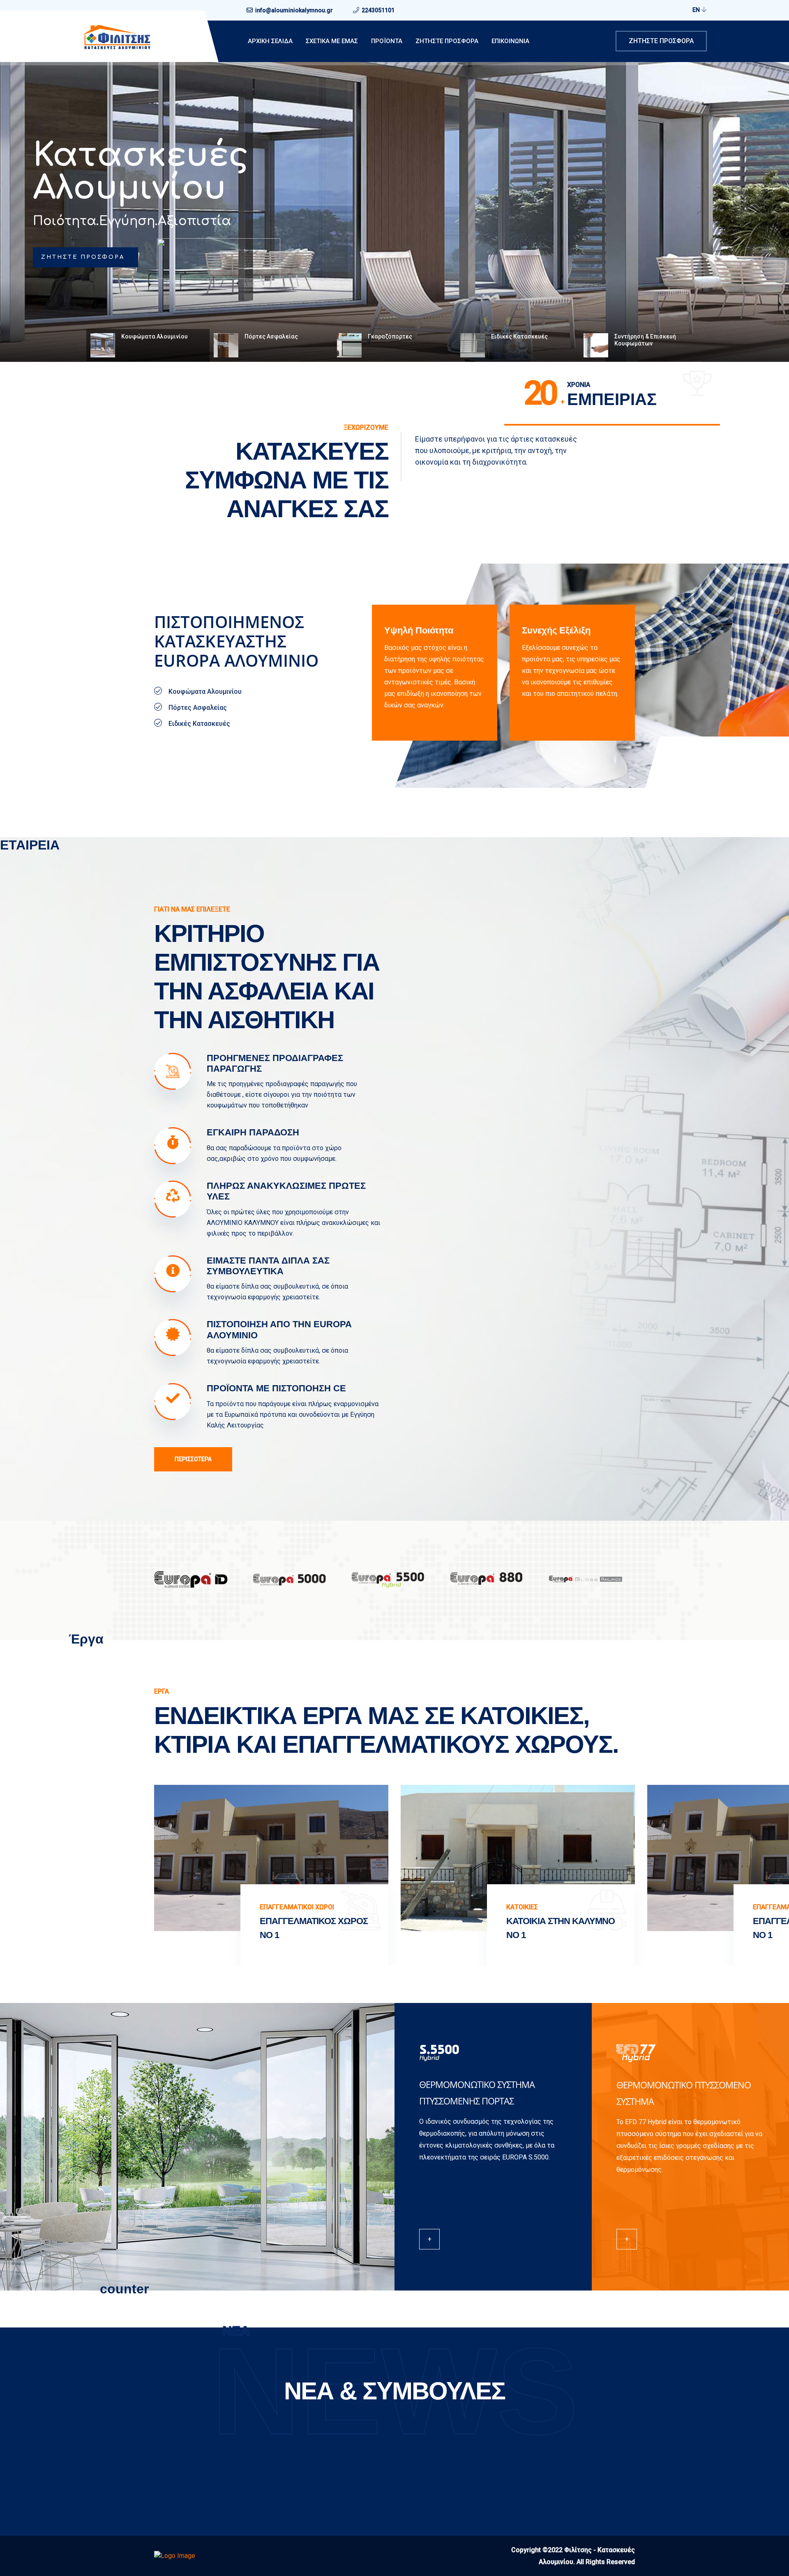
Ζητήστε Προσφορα (447, 41)
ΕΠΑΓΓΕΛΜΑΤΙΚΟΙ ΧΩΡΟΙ (50, 1907)
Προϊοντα (387, 41)
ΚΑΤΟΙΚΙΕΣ (276, 1907)
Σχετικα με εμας (332, 41)
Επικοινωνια (510, 41)
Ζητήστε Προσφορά (661, 41)
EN (697, 10)
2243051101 (378, 10)
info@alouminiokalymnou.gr (294, 10)
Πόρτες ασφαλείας (132, 172)
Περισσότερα (193, 1459)
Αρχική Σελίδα (270, 41)
